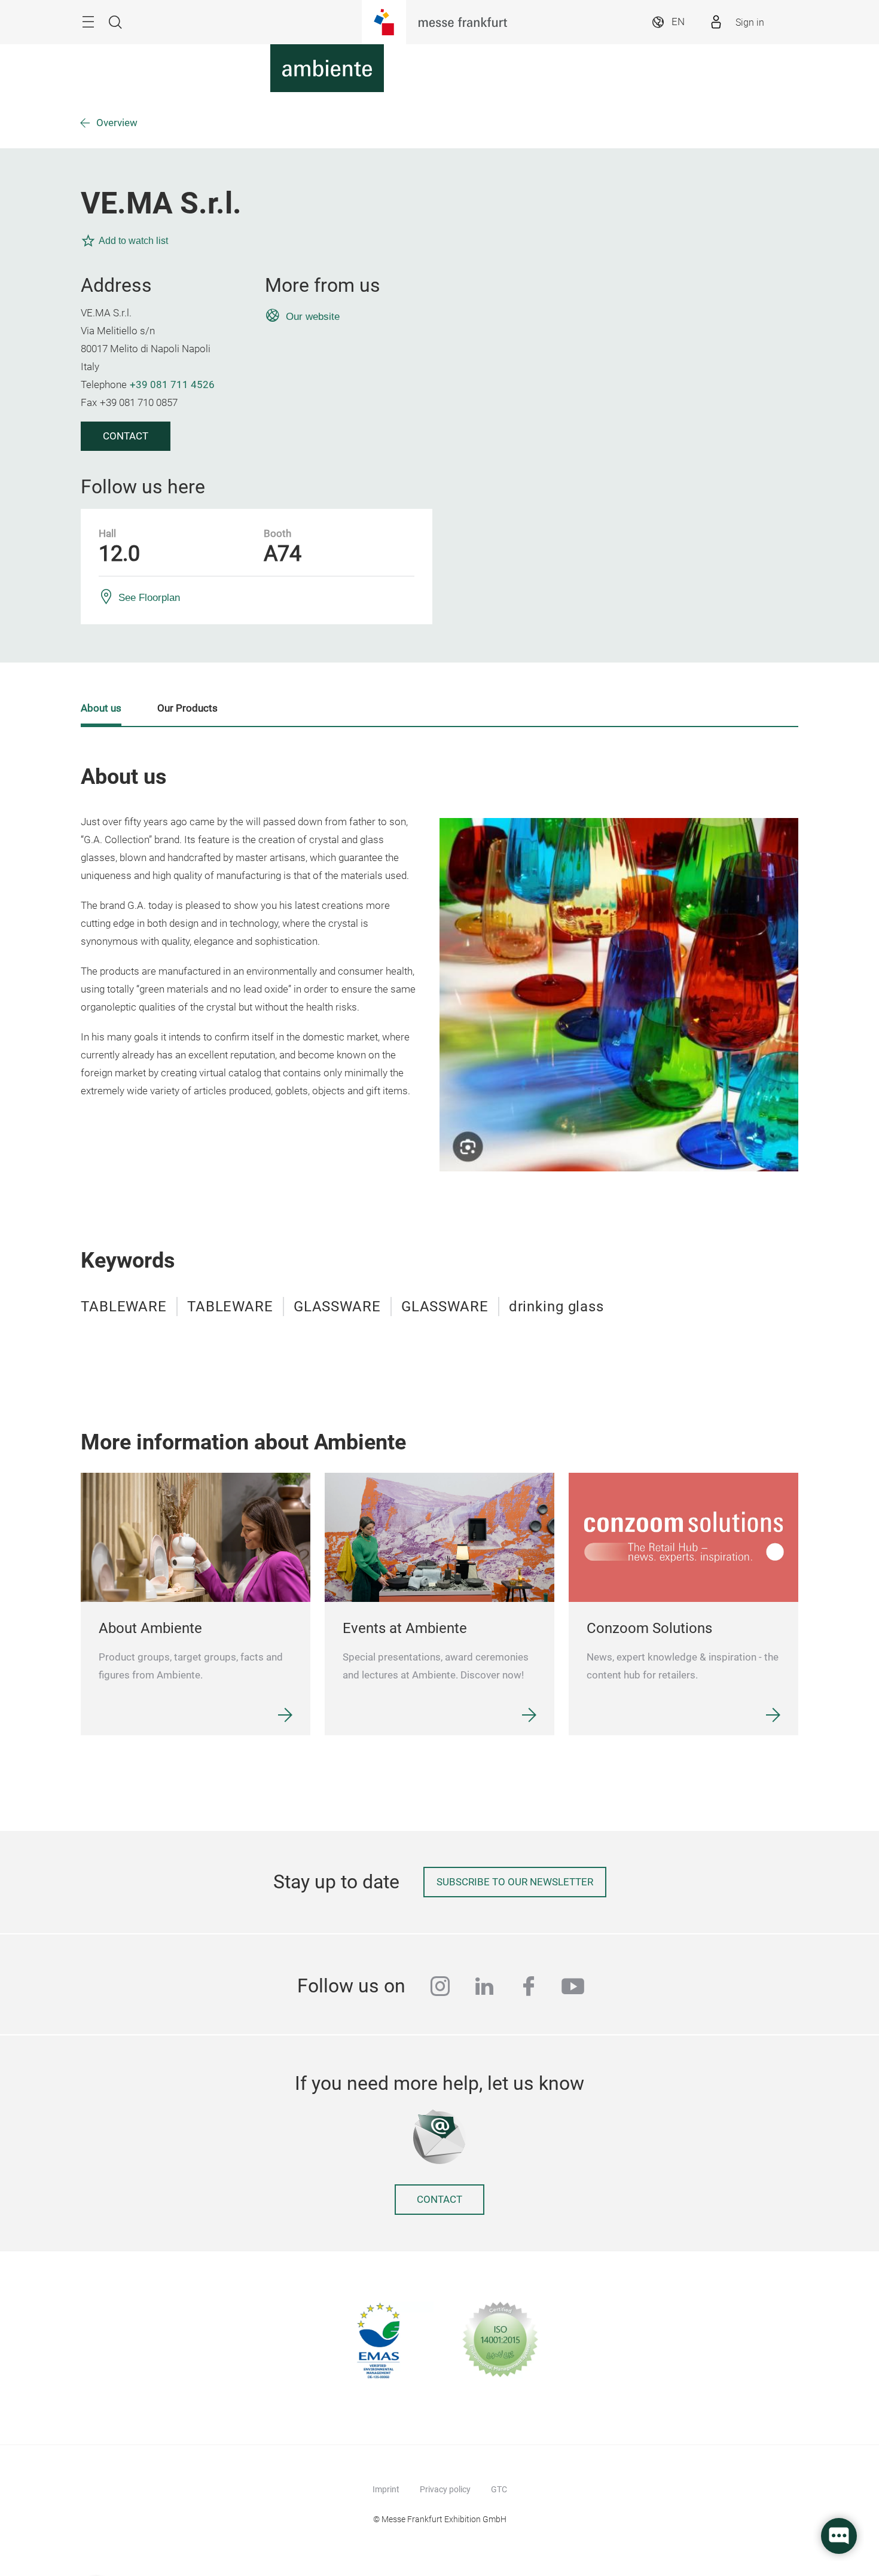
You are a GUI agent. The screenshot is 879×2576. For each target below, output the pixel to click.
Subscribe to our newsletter (515, 1882)
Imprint (386, 2489)
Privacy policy (445, 2489)
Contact (126, 436)
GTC (499, 2489)
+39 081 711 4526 (172, 385)
